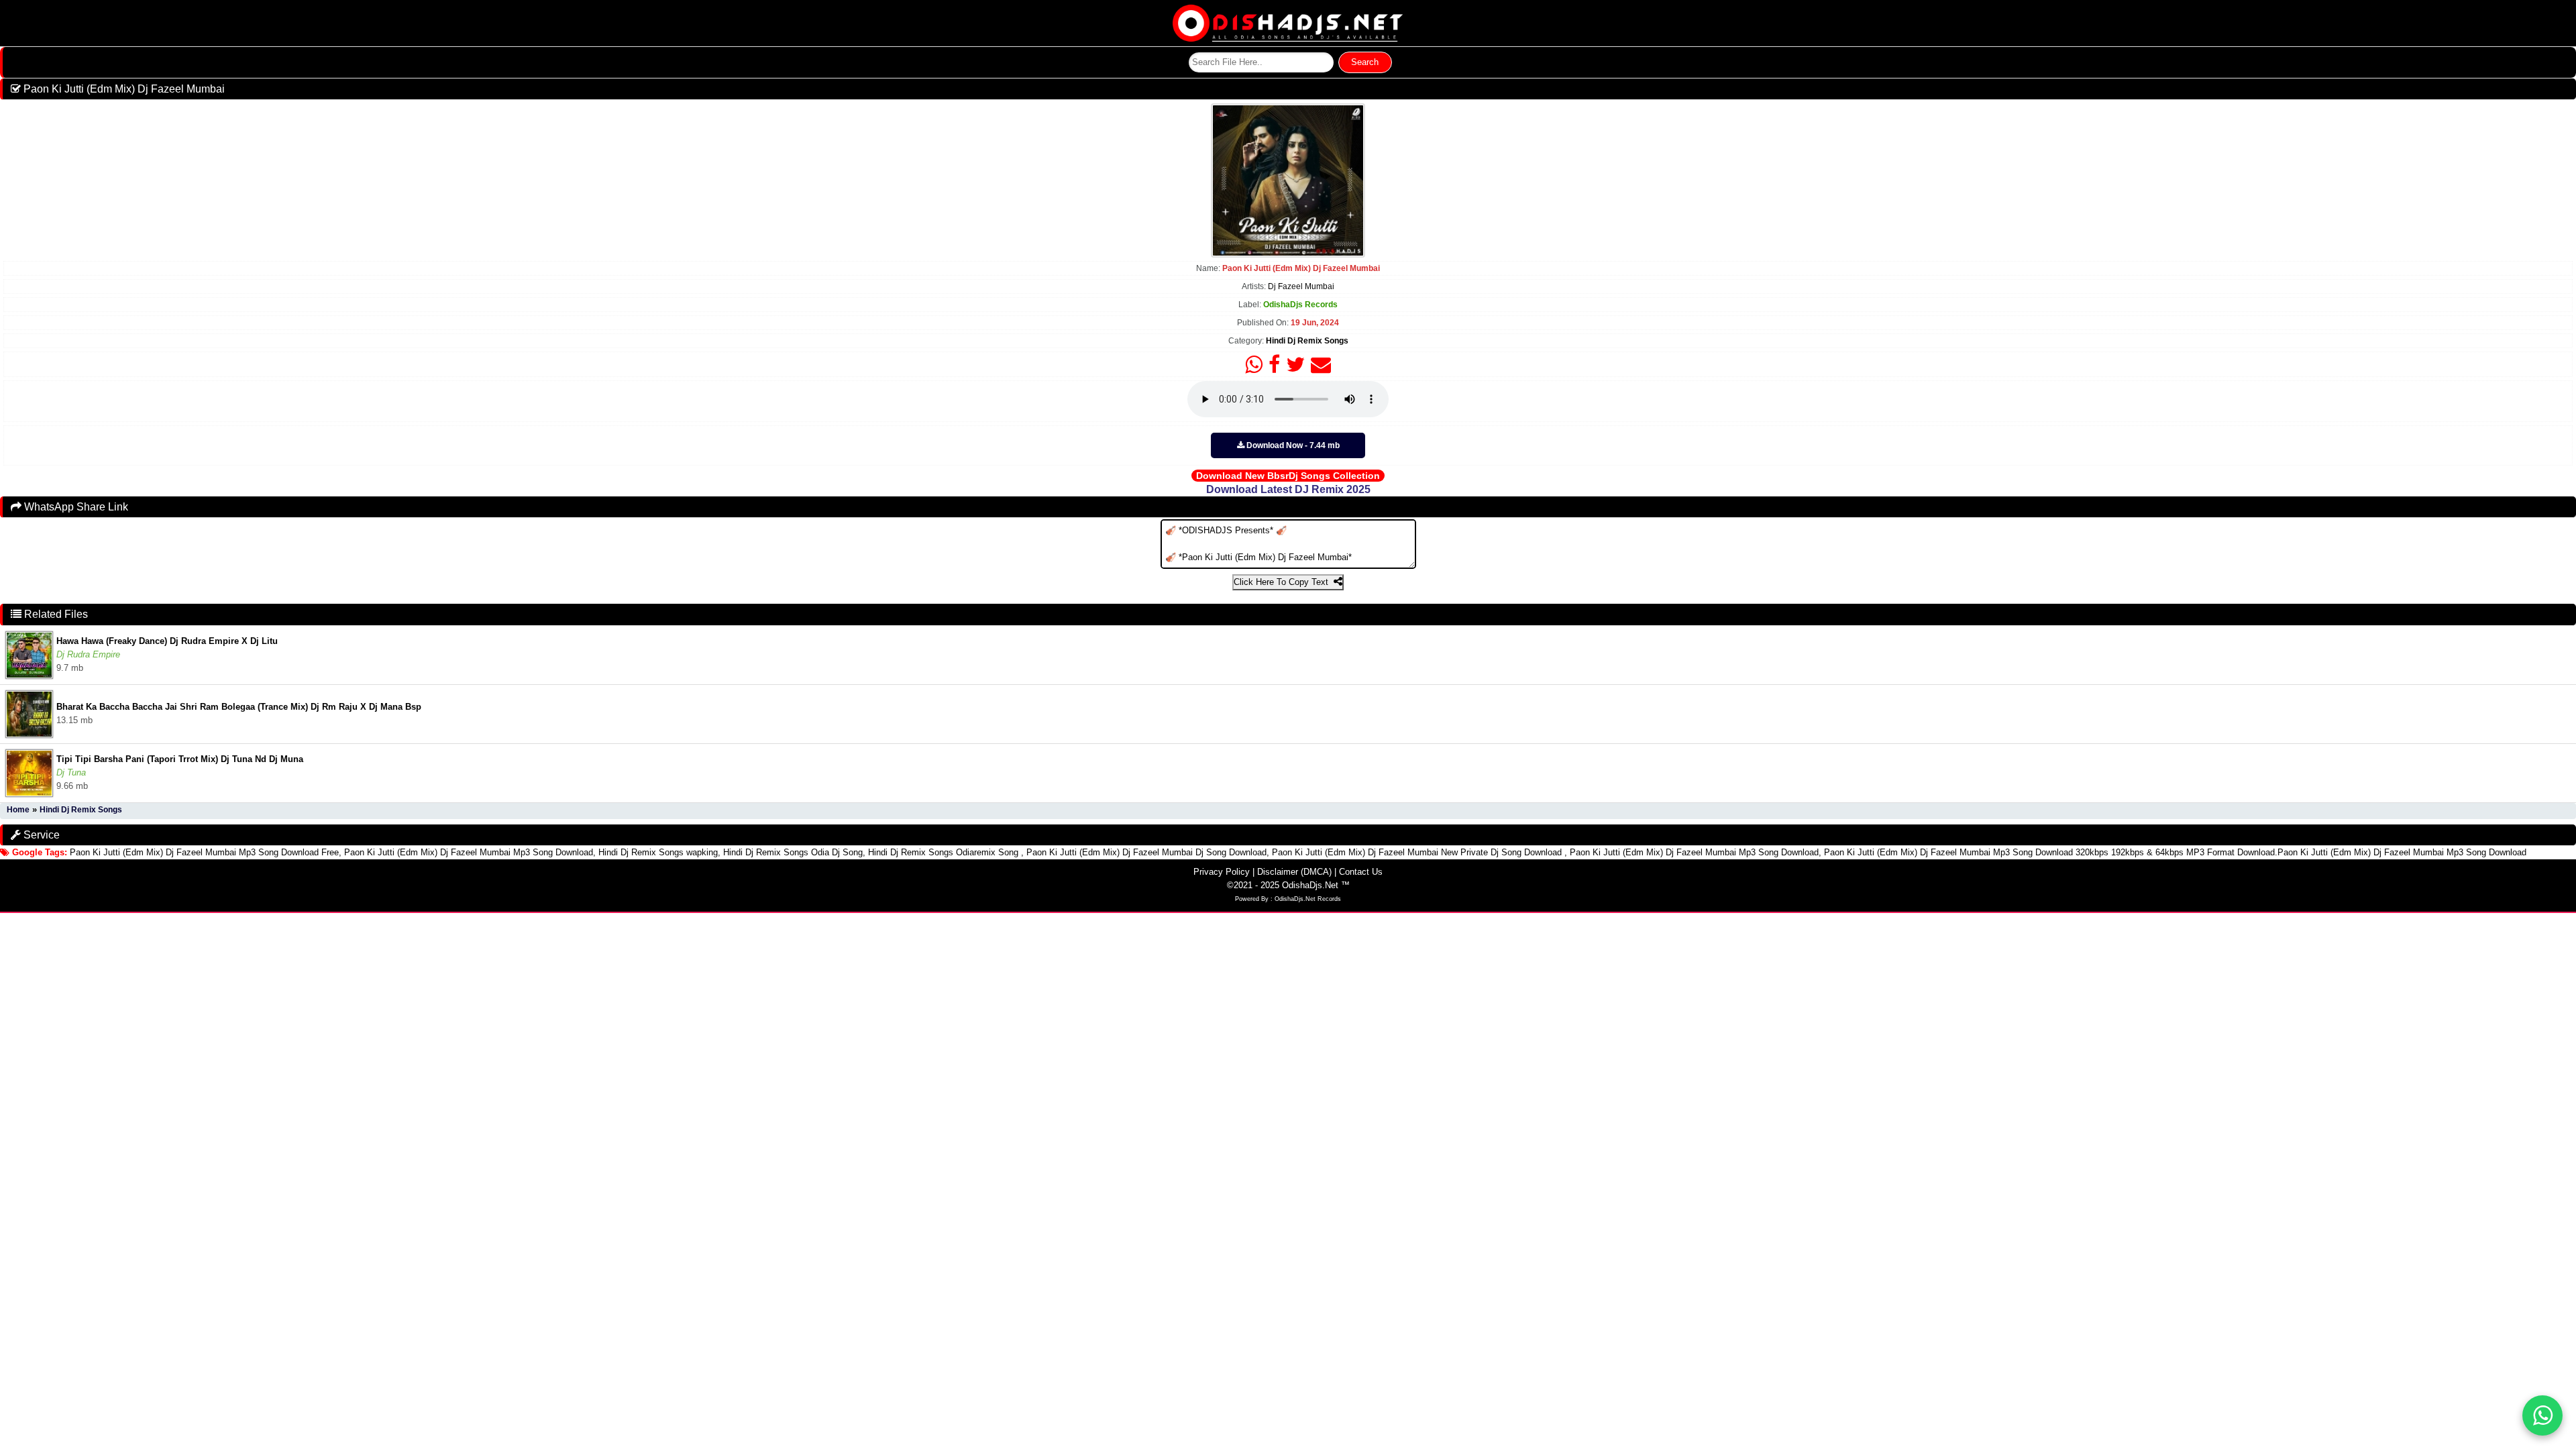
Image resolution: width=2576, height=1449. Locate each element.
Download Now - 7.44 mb (1292, 445)
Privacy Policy (1222, 872)
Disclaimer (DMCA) (1294, 872)
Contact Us (1361, 872)
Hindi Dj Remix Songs (1307, 341)
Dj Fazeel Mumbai (1301, 286)
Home (18, 810)
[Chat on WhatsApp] (2542, 1415)
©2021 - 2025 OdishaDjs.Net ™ (1288, 885)
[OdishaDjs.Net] (1288, 22)
